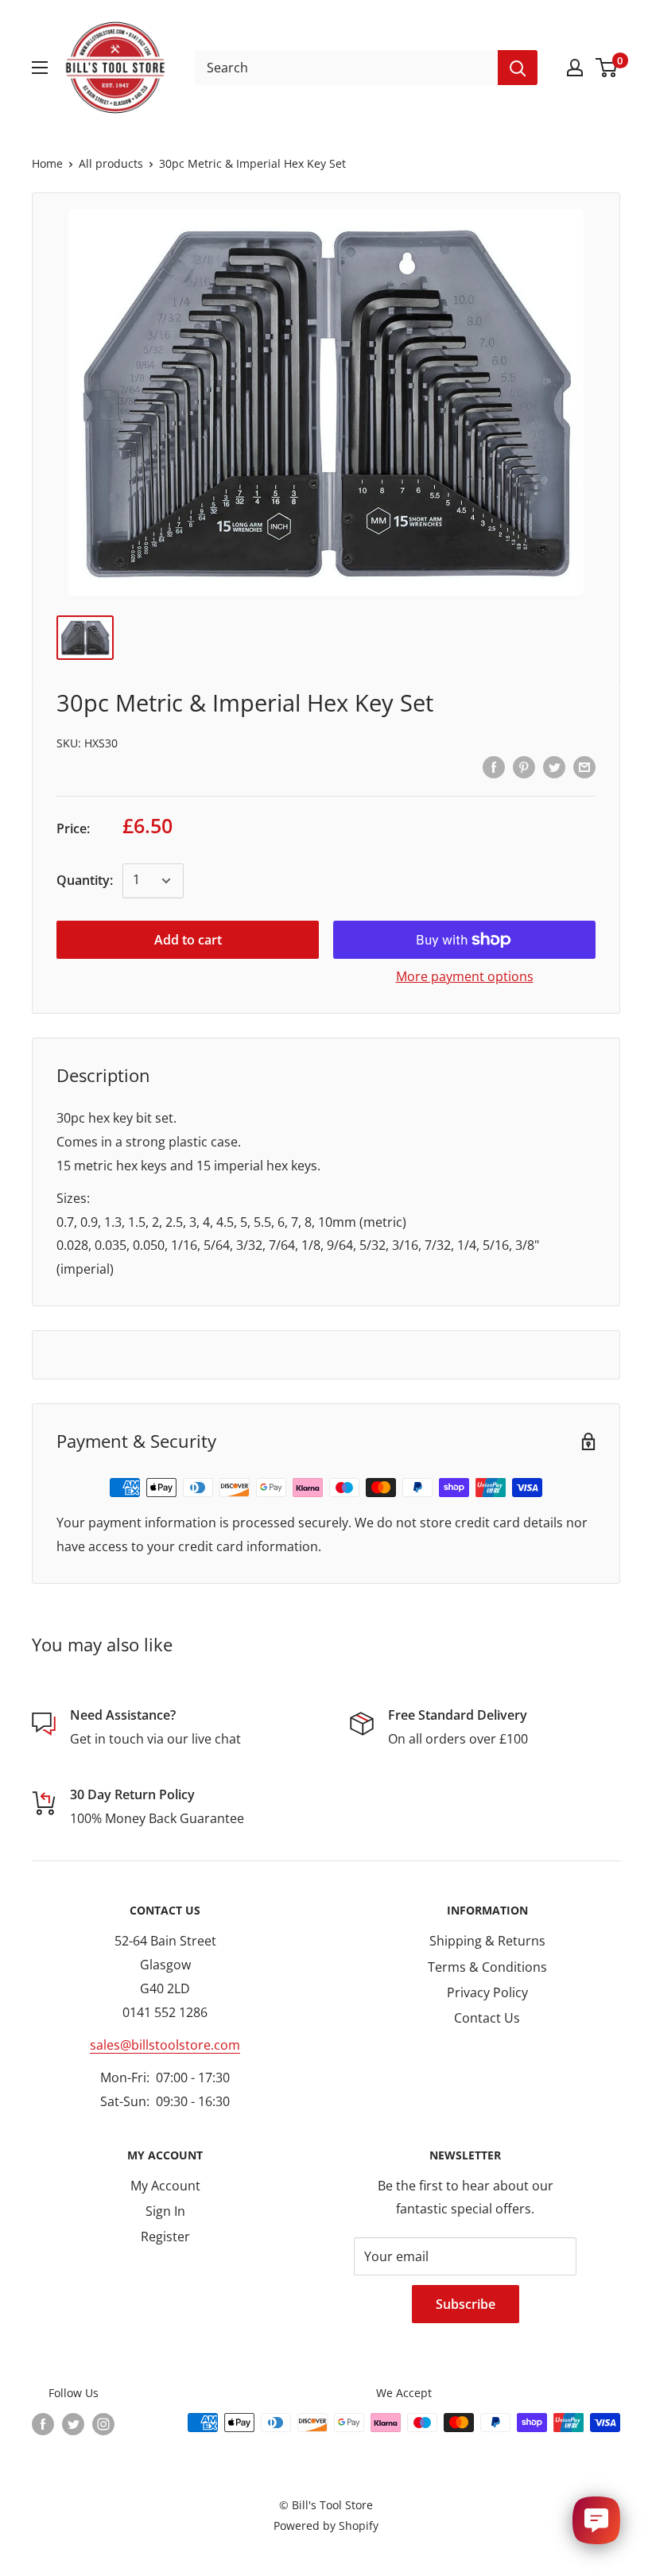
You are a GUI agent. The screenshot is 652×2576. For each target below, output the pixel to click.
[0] (607, 68)
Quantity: (85, 880)
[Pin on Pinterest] (524, 766)
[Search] (518, 68)
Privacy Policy (487, 1992)
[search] (346, 68)
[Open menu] (40, 68)
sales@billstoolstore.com (165, 2045)
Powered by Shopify (326, 2526)
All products (111, 163)
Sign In (165, 2211)
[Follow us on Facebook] (43, 2424)
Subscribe (466, 2304)
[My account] (575, 68)
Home (47, 163)
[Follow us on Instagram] (103, 2424)
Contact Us (487, 2018)
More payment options (465, 976)
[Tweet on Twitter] (554, 766)
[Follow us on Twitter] (73, 2424)
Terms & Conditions (487, 1967)
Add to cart (188, 940)
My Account (165, 2186)
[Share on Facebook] (494, 766)
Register (165, 2237)
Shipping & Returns (487, 1941)
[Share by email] (584, 766)
